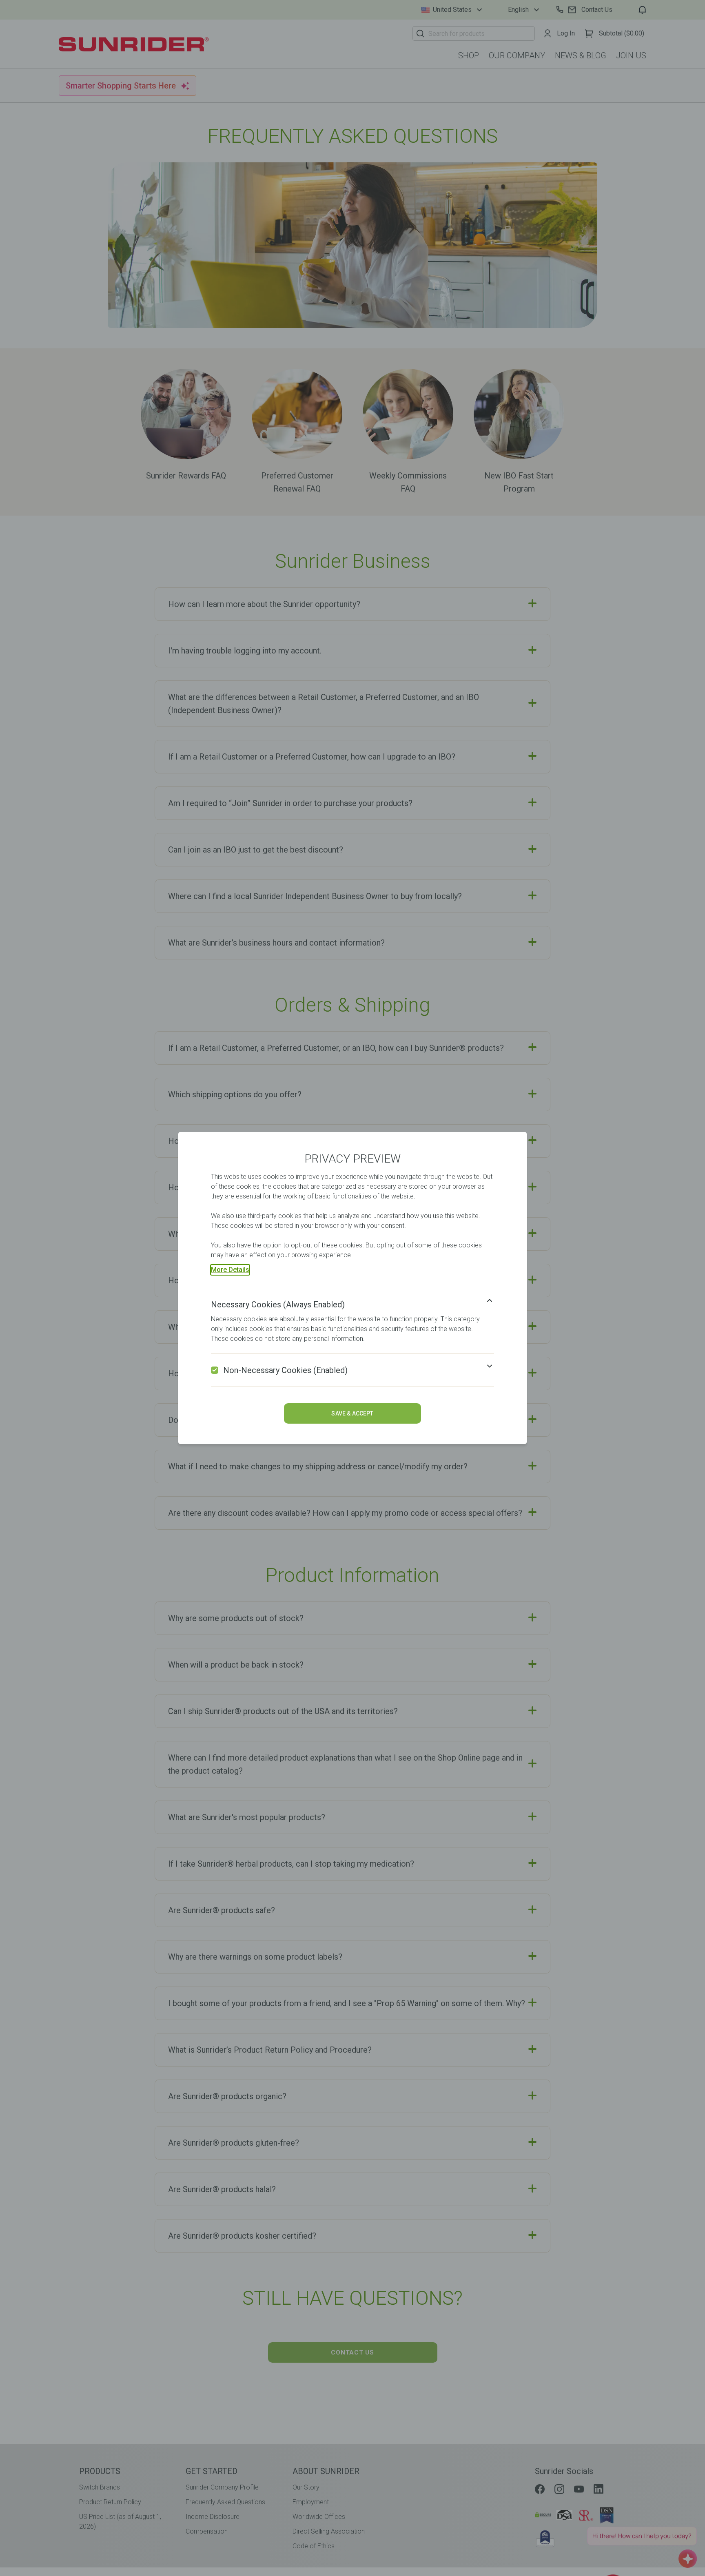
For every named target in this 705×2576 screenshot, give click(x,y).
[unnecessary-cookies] (215, 1370)
